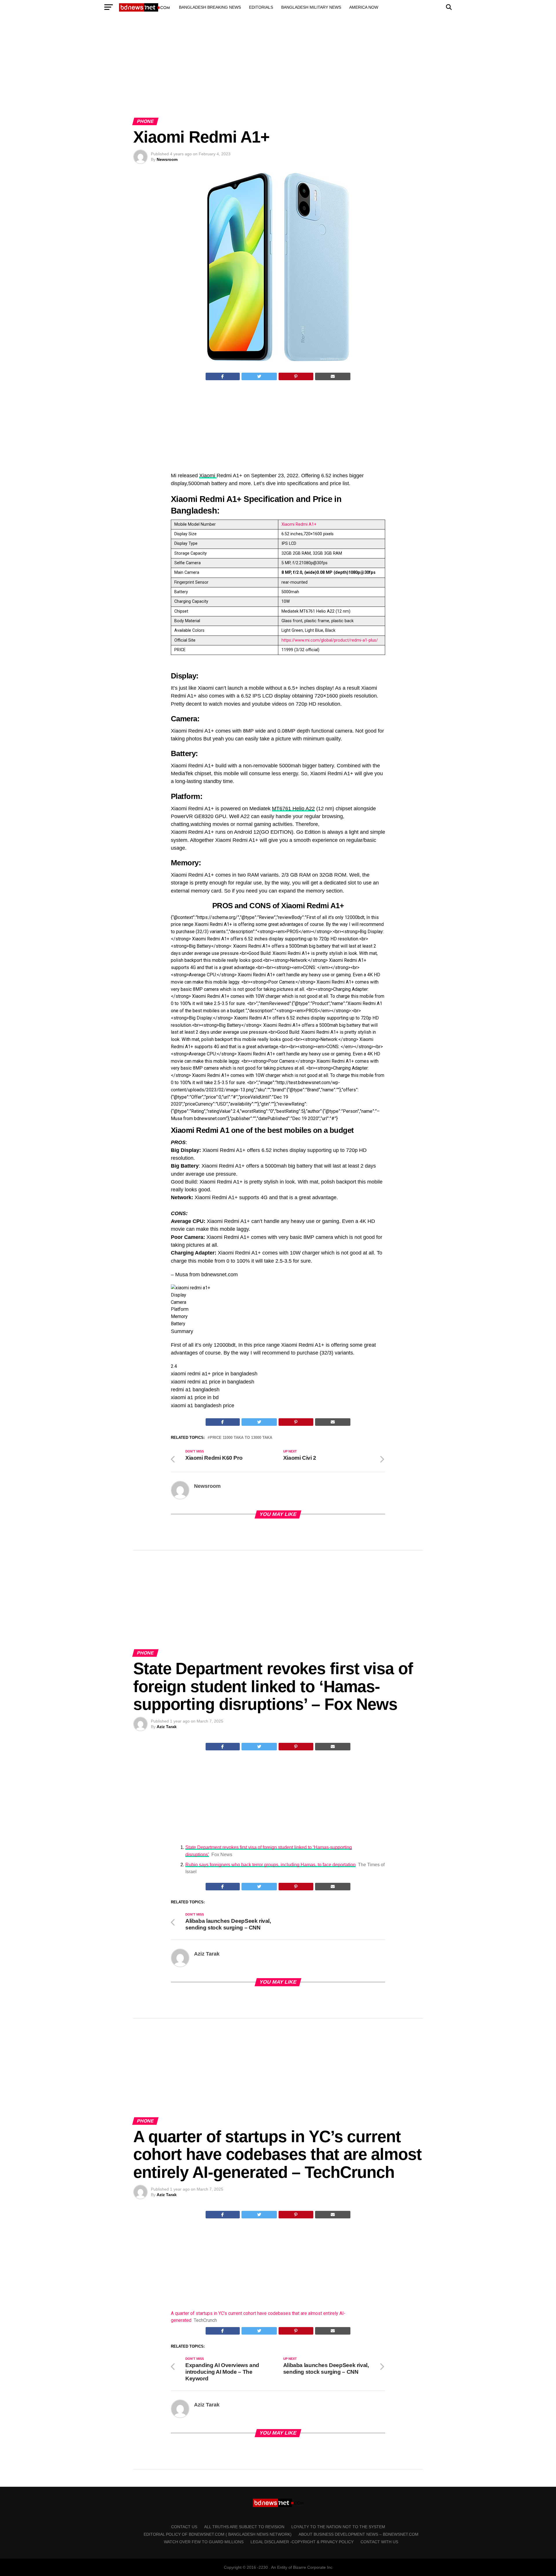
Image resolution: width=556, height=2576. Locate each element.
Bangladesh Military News (311, 7)
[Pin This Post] (296, 376)
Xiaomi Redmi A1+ (299, 524)
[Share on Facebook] (223, 376)
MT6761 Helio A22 (293, 809)
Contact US (184, 2527)
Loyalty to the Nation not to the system (338, 2527)
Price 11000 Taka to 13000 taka (241, 1438)
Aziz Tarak (167, 1727)
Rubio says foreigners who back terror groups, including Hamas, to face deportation (270, 1865)
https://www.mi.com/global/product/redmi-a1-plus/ (330, 640)
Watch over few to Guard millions (204, 2542)
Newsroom (167, 159)
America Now (364, 7)
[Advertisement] (278, 72)
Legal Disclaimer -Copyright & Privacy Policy (302, 2542)
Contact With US (379, 2542)
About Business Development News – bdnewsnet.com (359, 2534)
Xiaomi (208, 476)
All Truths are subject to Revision (244, 2527)
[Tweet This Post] (259, 376)
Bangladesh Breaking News (210, 7)
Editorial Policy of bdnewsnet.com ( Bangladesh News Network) (218, 2534)
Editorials (261, 7)
